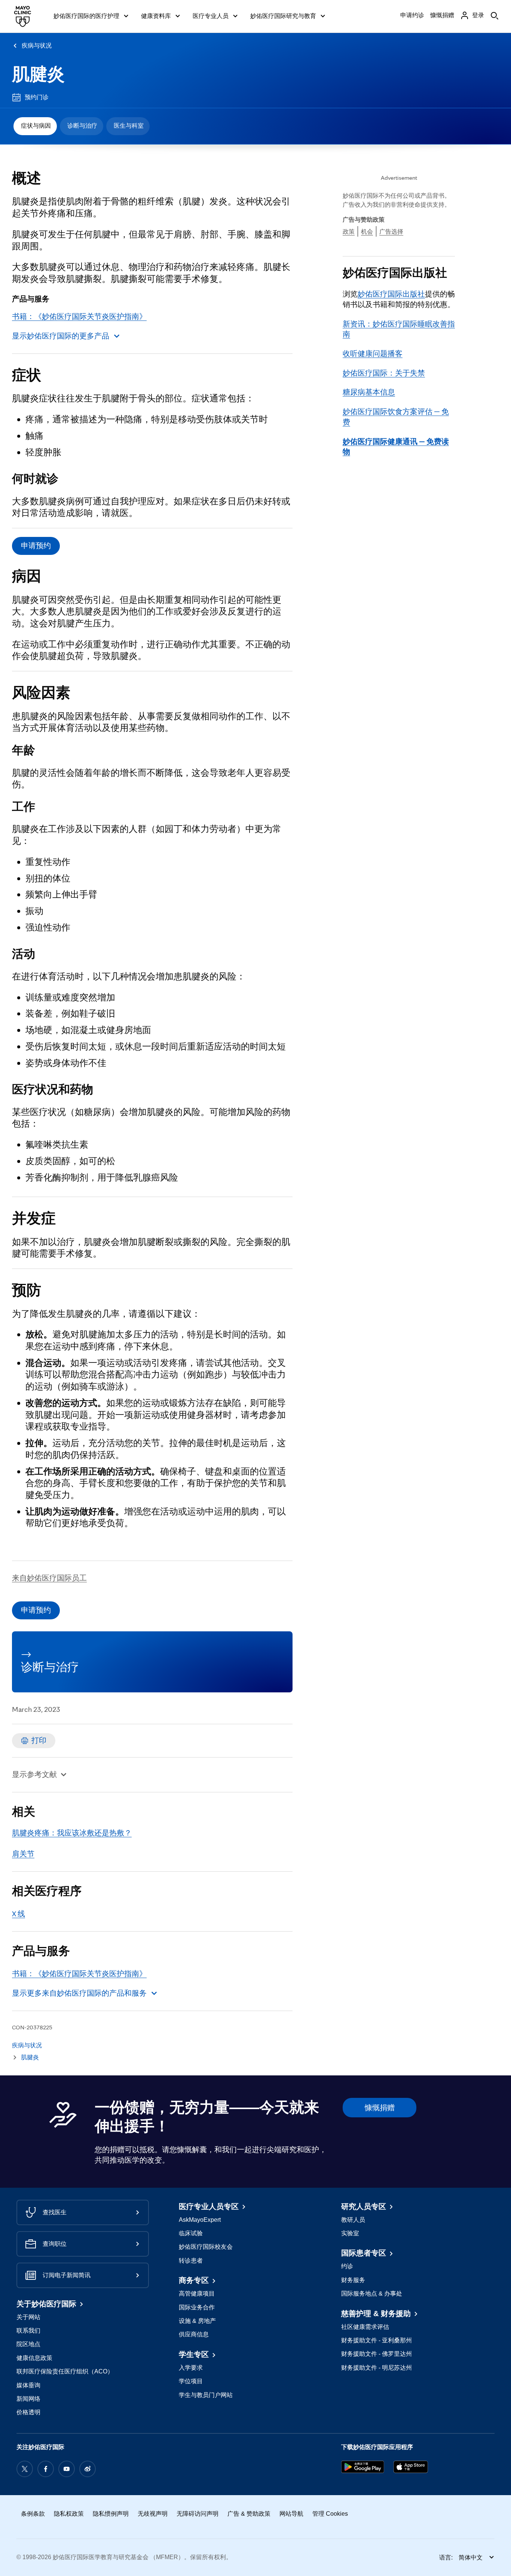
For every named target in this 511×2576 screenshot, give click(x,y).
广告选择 (391, 232)
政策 (349, 232)
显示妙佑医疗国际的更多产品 (61, 336)
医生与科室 (129, 126)
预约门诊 (37, 97)
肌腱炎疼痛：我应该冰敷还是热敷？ (72, 1833)
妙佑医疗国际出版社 (391, 294)
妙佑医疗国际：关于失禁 (384, 373)
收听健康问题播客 (373, 353)
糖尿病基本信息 (369, 392)
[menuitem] (35, 126)
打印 (39, 1740)
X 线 (19, 1914)
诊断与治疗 (82, 126)
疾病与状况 (37, 45)
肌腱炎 (38, 74)
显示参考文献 (34, 1774)
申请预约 (36, 546)
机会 (367, 232)
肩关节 (23, 1854)
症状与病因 (36, 126)
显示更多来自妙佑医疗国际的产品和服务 (79, 1993)
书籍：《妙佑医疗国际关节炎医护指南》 (79, 316)
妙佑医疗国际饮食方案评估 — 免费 (396, 417)
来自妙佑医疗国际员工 (49, 1578)
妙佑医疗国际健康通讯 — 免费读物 (396, 447)
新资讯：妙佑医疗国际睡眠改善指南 (399, 329)
